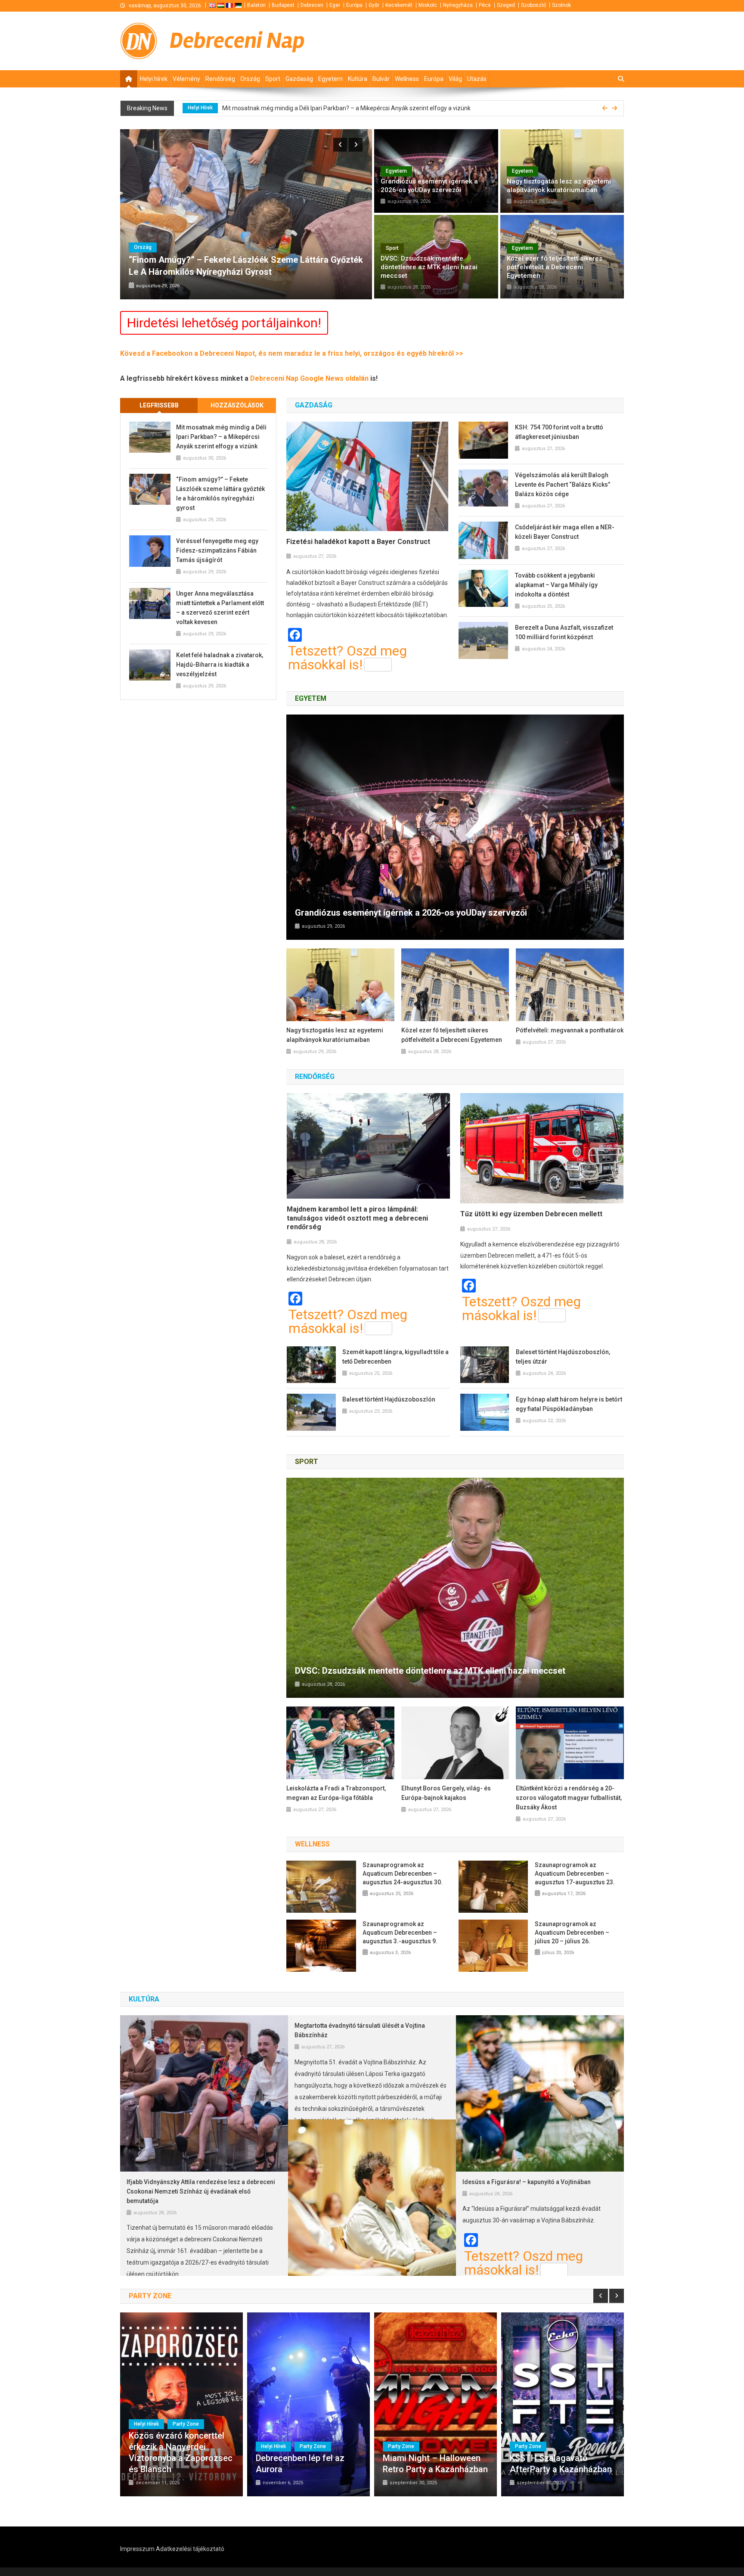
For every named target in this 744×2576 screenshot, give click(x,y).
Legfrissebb (159, 405)
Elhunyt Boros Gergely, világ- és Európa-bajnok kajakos (446, 1793)
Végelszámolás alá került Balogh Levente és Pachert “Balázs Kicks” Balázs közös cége (563, 485)
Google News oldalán (335, 378)
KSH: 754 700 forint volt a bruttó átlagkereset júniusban (559, 432)
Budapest (283, 5)
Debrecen (312, 5)
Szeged (506, 5)
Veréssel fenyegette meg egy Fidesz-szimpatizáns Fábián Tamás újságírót (217, 550)
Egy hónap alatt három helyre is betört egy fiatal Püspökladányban (569, 1404)
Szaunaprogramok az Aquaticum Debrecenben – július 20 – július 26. (572, 1933)
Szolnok (561, 5)
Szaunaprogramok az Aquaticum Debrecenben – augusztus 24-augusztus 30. (403, 1874)
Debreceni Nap (237, 41)
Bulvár (381, 79)
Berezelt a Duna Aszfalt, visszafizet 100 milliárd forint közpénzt (564, 632)
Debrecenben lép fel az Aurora (300, 2464)
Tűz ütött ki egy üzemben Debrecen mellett (531, 1214)
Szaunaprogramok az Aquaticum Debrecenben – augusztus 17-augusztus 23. (575, 1874)
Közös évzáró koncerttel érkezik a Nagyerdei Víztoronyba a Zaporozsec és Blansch (181, 2452)
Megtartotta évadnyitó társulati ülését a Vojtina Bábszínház (360, 2030)
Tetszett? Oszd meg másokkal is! (347, 658)
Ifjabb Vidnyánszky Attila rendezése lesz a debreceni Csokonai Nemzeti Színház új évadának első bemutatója (201, 2191)
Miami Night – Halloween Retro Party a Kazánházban (435, 2464)
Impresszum (137, 2549)
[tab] (159, 406)
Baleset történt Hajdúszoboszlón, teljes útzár (563, 1357)
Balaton (256, 5)
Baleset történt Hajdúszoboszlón (389, 1399)
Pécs (485, 5)
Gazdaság (299, 79)
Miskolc (428, 5)
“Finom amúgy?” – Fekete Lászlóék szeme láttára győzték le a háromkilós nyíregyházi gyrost (340, 108)
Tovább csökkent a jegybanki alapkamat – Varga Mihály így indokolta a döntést (556, 585)
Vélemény (186, 79)
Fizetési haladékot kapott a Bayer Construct (358, 542)
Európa (354, 5)
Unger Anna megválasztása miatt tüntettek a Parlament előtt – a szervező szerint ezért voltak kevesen (220, 608)
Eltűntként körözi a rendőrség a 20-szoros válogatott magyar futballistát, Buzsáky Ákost (569, 1798)
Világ (455, 79)
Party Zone (186, 2424)
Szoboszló (533, 5)
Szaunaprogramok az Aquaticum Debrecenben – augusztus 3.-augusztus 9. (400, 1933)
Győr (374, 5)
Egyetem (330, 79)
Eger (335, 5)
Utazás (477, 79)
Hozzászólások (237, 405)
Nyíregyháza (458, 5)
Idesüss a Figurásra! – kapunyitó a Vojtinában (527, 2182)
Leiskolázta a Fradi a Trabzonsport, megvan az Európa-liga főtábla (336, 1793)
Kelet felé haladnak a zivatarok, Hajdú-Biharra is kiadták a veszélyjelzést (220, 665)
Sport (273, 79)
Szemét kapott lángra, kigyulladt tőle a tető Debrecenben (395, 1357)
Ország (250, 79)
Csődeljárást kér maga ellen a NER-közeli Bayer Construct (565, 532)
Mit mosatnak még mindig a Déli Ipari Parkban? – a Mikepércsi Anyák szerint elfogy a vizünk (221, 437)
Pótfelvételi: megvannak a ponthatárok (570, 1030)
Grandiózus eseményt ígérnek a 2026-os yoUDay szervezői (429, 186)
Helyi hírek (154, 79)
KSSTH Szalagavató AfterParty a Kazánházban (561, 2464)
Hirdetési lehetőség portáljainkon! (224, 323)
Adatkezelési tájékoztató (190, 2549)
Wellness (407, 79)
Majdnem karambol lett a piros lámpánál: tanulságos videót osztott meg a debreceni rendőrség (357, 1218)
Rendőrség (220, 79)
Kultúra (358, 79)
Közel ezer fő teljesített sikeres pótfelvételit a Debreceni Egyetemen (555, 267)
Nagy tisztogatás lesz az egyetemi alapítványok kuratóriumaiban (559, 186)
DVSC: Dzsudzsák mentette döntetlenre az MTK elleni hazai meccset (429, 267)
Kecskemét (399, 5)
